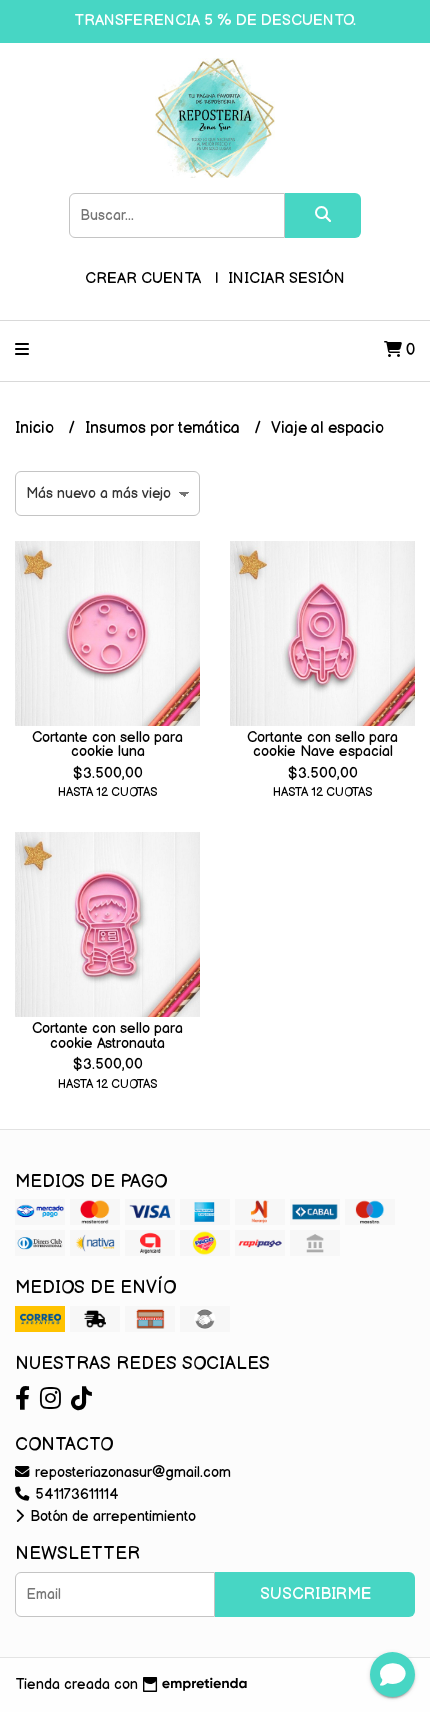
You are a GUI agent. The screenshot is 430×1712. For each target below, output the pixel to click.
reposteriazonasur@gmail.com (131, 1472)
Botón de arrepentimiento (111, 1516)
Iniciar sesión (286, 278)
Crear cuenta (143, 278)
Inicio (36, 428)
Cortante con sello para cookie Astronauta (107, 1035)
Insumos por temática (164, 428)
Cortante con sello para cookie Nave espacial (322, 744)
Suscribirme (315, 1594)
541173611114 (75, 1494)
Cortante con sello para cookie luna (107, 744)
